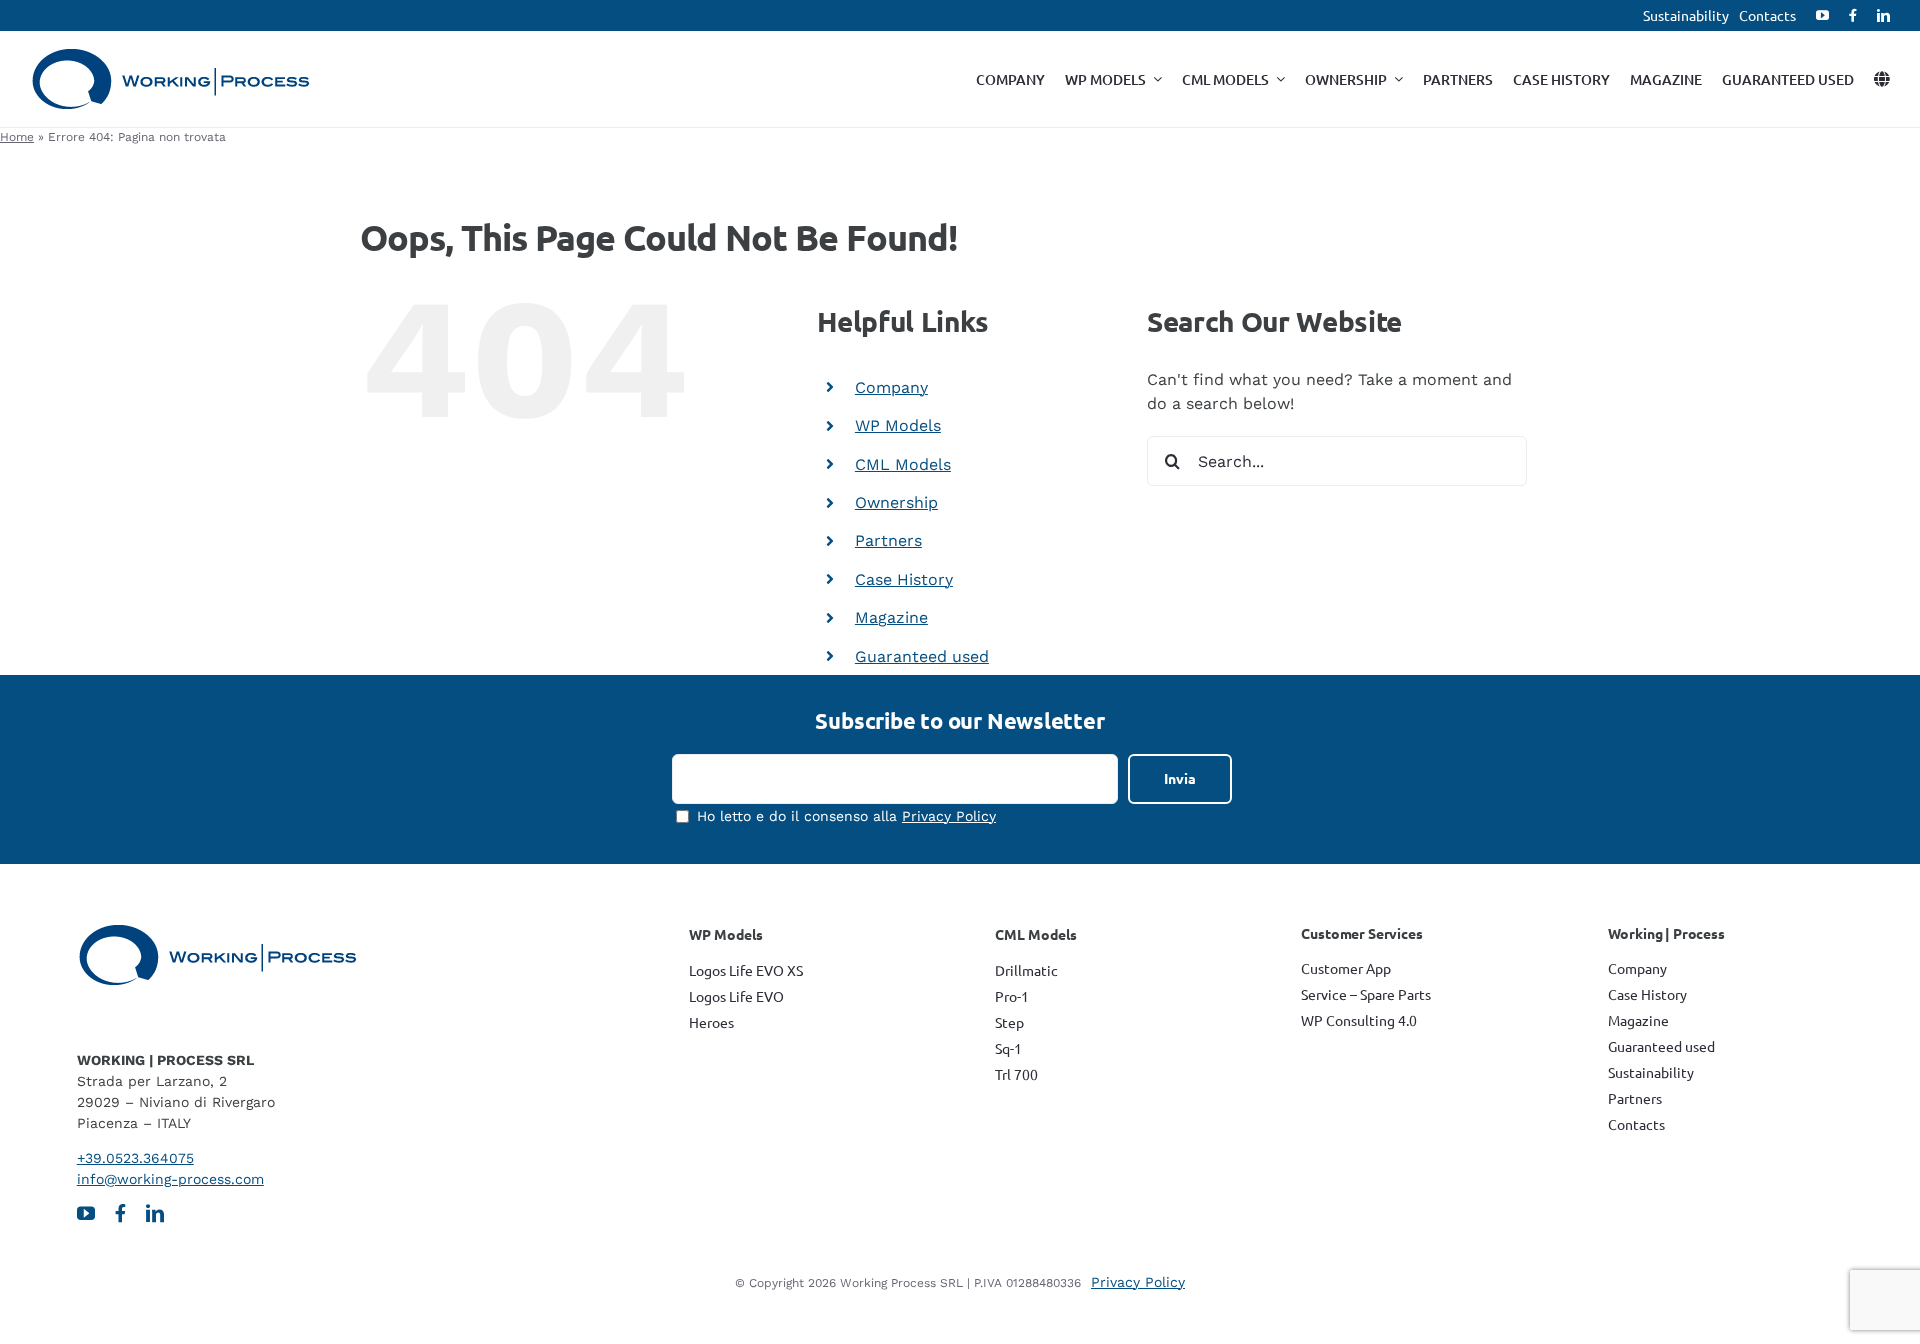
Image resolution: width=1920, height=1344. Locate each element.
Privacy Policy (949, 816)
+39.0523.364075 (135, 1158)
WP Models (898, 425)
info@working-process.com (170, 1179)
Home (17, 137)
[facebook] (1853, 15)
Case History (904, 579)
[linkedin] (1883, 15)
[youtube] (1822, 15)
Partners (888, 540)
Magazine (891, 617)
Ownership (896, 502)
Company (891, 387)
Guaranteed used (922, 656)
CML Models (903, 464)
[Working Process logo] (170, 55)
